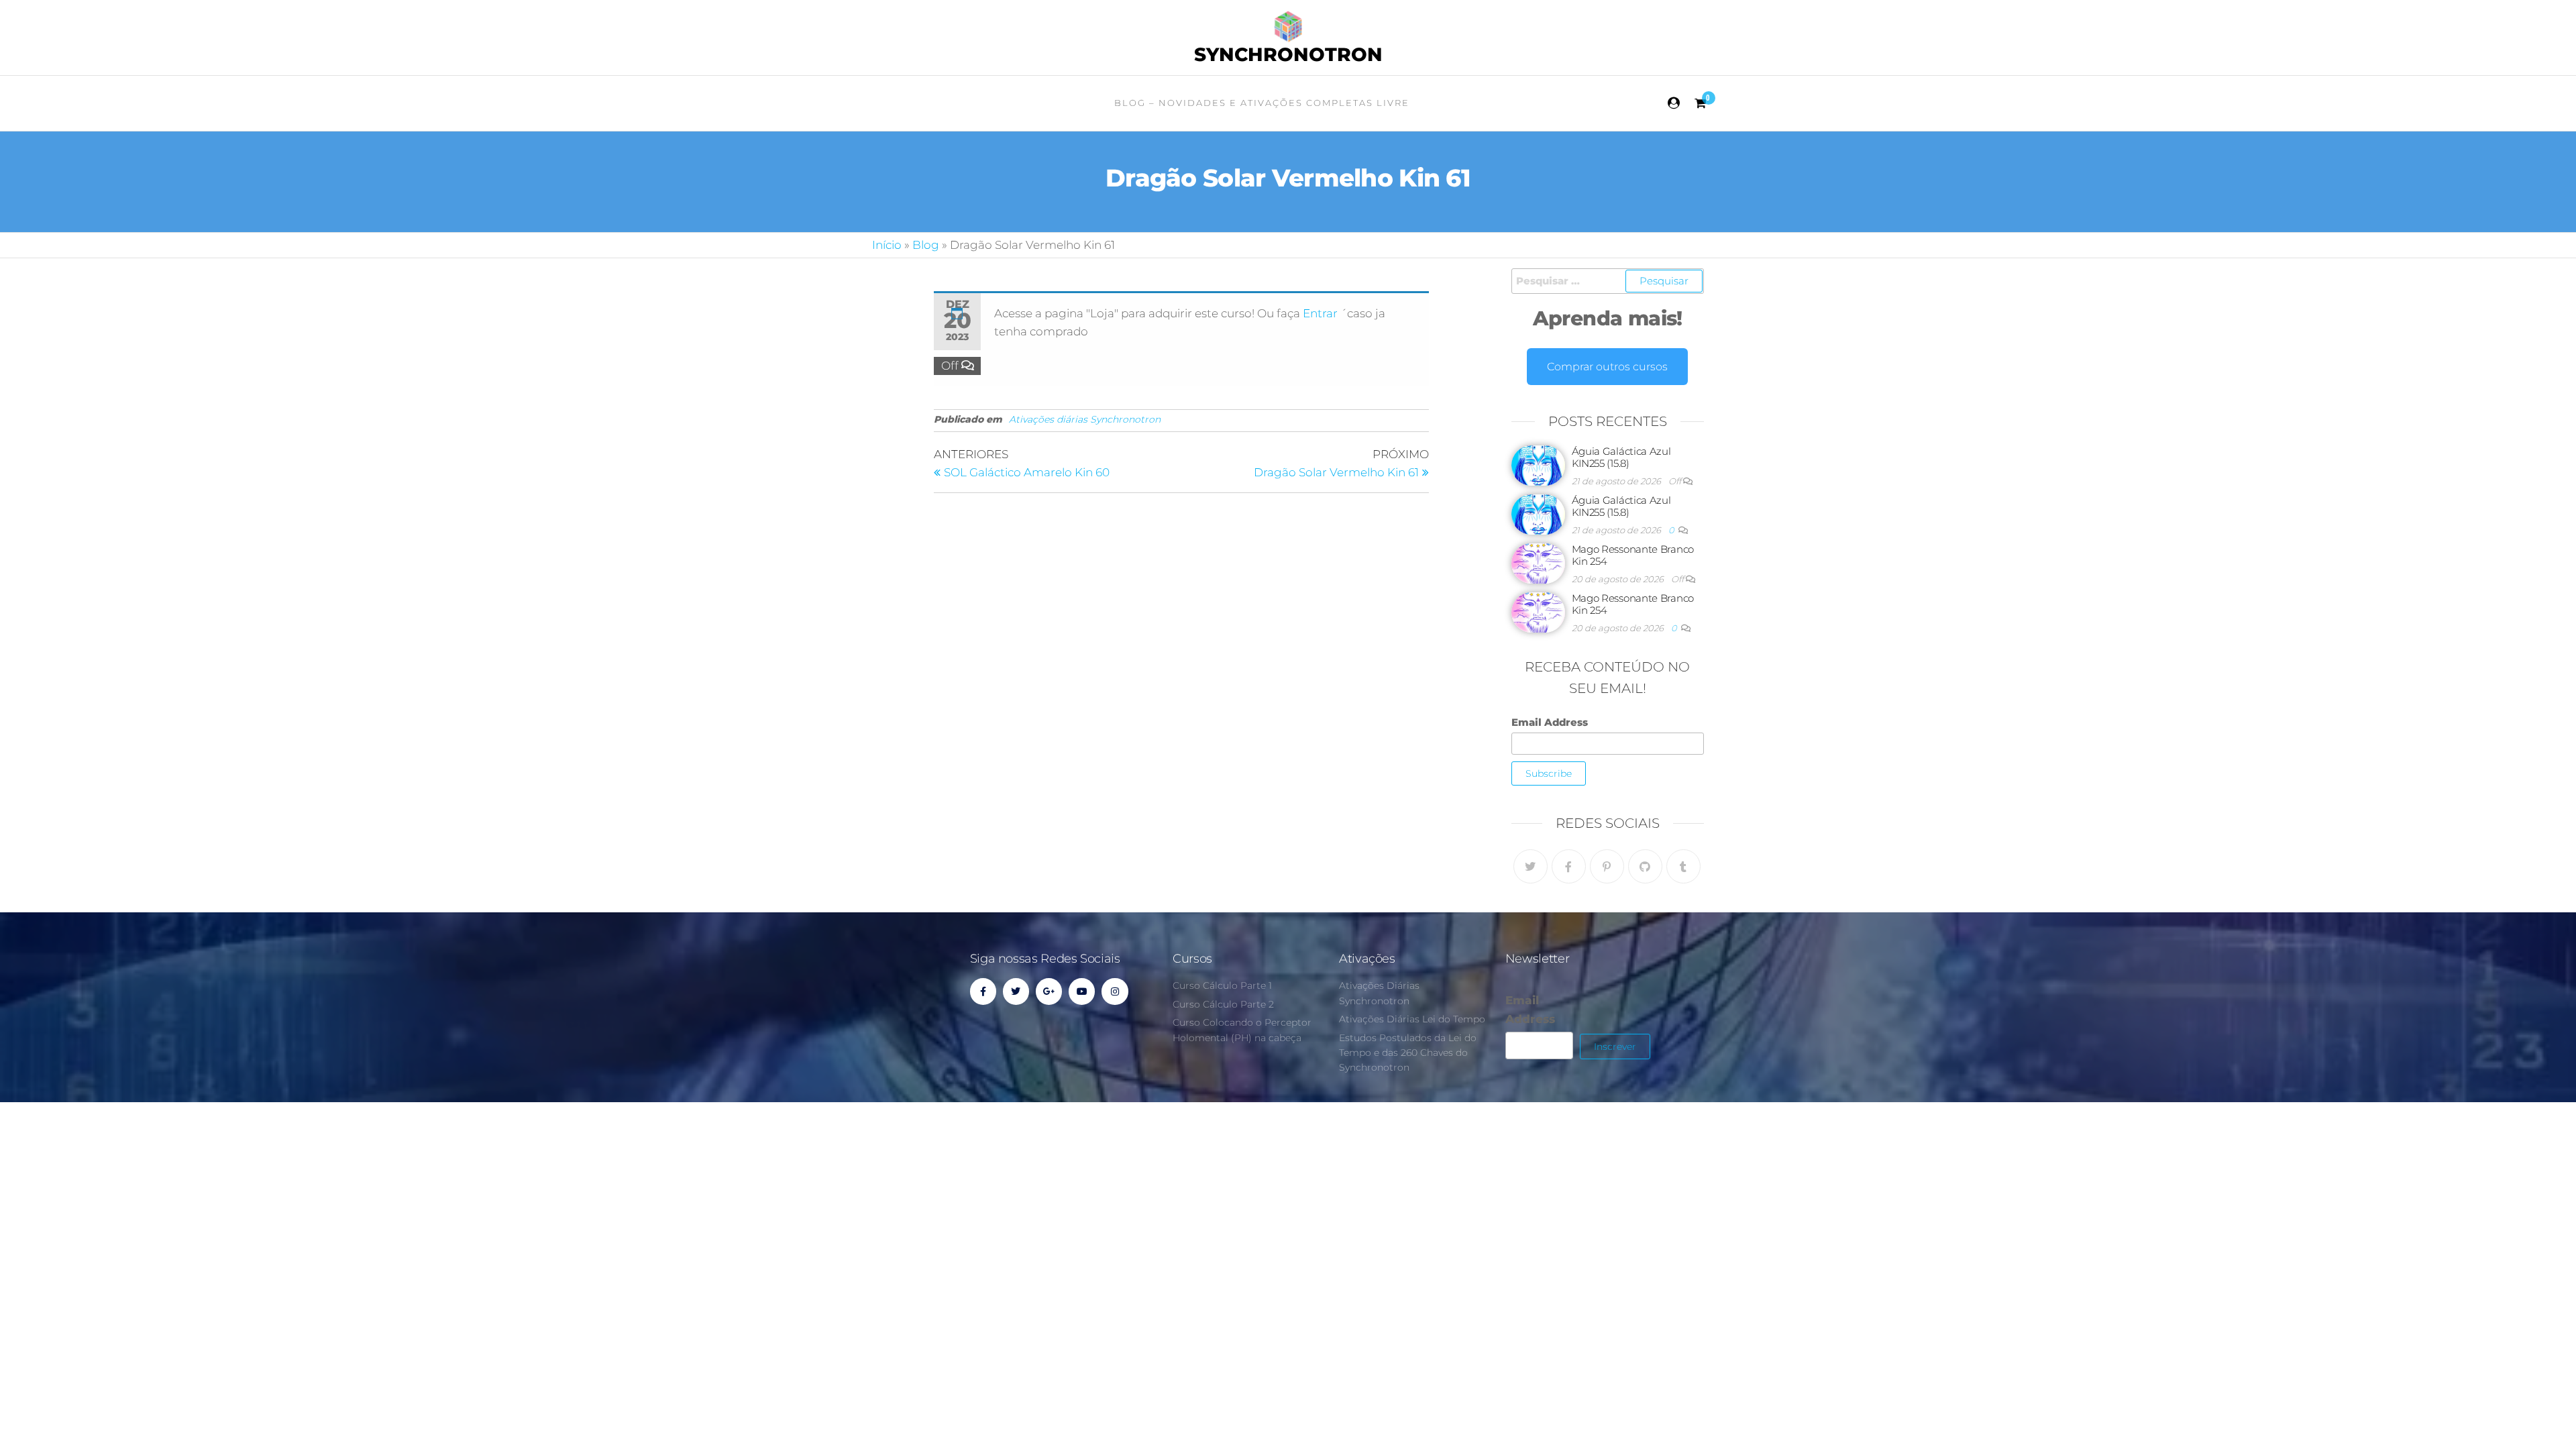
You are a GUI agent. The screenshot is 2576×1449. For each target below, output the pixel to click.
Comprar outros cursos (1607, 367)
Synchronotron (1288, 54)
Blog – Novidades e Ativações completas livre (1262, 103)
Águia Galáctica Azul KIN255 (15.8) (1621, 457)
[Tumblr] (1683, 866)
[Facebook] (1569, 866)
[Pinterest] (1607, 866)
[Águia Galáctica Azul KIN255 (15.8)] (1538, 465)
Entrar (1322, 313)
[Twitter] (1531, 866)
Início (887, 245)
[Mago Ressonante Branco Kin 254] (1538, 562)
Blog (926, 245)
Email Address (1550, 722)
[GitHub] (1645, 866)
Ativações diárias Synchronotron (1085, 419)
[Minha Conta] (1674, 103)
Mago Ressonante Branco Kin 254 (1633, 555)
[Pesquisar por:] (1608, 281)
